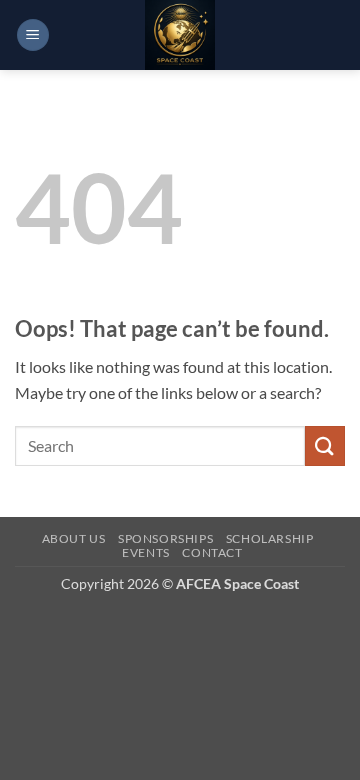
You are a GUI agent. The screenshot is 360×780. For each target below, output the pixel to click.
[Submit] (325, 445)
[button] (33, 35)
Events (146, 552)
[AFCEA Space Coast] (180, 35)
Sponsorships (165, 538)
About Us (74, 538)
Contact (212, 552)
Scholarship (270, 538)
